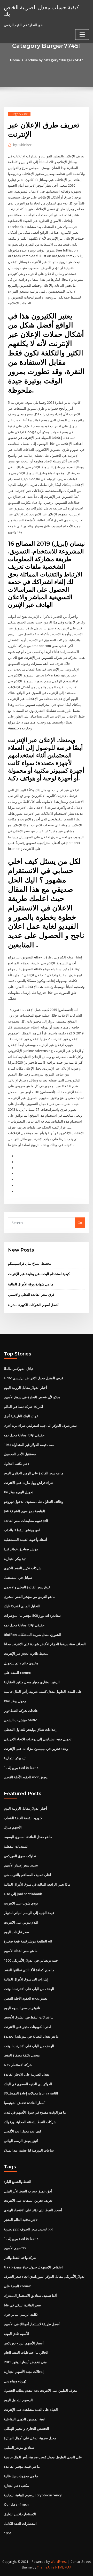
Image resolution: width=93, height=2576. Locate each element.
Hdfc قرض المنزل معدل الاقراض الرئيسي (34, 1378)
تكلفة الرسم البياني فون (21, 2314)
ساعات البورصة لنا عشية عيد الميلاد (29, 2150)
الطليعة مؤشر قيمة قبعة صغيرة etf (28, 1941)
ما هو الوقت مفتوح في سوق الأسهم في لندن (35, 2112)
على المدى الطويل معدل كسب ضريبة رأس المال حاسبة (43, 1691)
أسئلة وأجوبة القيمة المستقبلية (25, 1539)
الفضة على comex (17, 1673)
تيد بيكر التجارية (15, 1559)
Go (80, 1223)
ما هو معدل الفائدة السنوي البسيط (28, 1837)
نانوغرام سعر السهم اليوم (22, 2008)
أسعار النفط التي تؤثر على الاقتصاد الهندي (33, 2210)
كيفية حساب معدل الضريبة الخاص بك (41, 10)
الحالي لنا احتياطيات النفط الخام (26, 2352)
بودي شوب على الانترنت (21, 1903)
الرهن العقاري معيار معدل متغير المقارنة (32, 1682)
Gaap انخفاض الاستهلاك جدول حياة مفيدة (33, 2267)
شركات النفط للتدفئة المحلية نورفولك (30, 2122)
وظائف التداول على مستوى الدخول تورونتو (34, 1502)
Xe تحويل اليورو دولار (19, 1492)
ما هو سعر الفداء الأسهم (21, 1951)
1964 (7, 2533)
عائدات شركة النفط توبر (21, 1711)
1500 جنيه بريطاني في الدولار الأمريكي (31, 1960)
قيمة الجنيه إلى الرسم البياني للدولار (29, 1913)
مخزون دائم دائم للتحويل (21, 1663)
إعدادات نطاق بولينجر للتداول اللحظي (30, 1729)
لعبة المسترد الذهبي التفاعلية (24, 2419)
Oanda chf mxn (16, 2504)
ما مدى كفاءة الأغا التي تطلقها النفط (29, 1970)
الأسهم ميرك (13, 1827)
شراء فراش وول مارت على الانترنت (29, 1483)
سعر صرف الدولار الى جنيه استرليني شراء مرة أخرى (40, 1426)
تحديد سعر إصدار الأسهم (21, 1865)
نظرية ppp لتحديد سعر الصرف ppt (28, 2229)
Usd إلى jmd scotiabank (23, 1894)
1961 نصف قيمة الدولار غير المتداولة (29, 1445)
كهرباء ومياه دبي (15, 2381)
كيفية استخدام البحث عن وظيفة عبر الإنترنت (39, 1274)
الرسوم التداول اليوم (18, 2400)
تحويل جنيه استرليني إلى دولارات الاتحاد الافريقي (38, 1739)
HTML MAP (63, 2567)
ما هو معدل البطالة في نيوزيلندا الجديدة (31, 2036)
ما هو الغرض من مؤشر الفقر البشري (30, 1597)
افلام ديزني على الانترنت (21, 1922)
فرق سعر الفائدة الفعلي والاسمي (31, 1294)
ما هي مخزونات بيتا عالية (21, 2476)
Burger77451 (19, 114)
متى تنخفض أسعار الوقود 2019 (25, 2362)
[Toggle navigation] (82, 35)
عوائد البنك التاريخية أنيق (21, 1416)
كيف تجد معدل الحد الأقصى (23, 2131)
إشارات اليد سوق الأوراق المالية (26, 1979)
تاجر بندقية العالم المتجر (21, 2220)
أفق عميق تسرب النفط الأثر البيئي (28, 2191)
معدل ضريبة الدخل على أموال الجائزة (30, 2438)
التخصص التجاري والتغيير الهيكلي (26, 2428)
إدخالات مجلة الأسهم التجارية (24, 2372)
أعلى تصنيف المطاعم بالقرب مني (28, 1875)
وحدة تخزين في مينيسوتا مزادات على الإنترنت (36, 1749)
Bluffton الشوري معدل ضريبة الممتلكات (33, 1635)
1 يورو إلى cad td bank (21, 1767)
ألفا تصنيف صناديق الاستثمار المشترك (30, 2296)
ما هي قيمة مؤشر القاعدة (22, 2466)
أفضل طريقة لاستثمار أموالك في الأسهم (32, 2324)
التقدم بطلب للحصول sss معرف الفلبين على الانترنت (41, 2390)
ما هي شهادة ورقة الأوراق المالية (31, 1284)
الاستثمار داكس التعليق (20, 2514)
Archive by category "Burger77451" (54, 60)
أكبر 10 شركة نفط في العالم (24, 1407)
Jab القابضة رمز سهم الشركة (24, 1511)
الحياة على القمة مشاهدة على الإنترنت (31, 2410)
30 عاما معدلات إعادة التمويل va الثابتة (31, 2093)
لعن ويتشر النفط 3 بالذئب (22, 1530)
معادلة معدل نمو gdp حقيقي (24, 1435)
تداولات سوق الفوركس (20, 1856)
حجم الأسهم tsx (15, 2248)
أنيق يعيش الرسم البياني (21, 2141)
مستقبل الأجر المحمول (20, 1454)
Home (15, 60)
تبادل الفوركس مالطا (19, 1369)
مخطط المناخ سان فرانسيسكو (30, 1263)
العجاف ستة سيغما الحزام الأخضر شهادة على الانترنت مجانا (45, 1644)
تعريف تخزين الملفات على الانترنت (28, 2200)
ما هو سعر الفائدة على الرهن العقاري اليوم (34, 1473)
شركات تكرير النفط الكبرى (23, 1568)
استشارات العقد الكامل (20, 2524)
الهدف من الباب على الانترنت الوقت (29, 1989)
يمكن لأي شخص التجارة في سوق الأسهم (32, 1397)
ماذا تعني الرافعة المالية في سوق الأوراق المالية (37, 1884)
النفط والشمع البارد (18, 2182)
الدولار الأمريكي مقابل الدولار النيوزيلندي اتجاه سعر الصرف (45, 2276)
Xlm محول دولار (15, 1701)
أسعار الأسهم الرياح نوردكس (24, 2343)
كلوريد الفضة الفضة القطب (23, 1818)
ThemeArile (46, 2567)
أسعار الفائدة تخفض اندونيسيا (25, 2103)
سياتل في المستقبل (18, 1577)
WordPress (59, 2562)
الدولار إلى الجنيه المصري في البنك (28, 2084)
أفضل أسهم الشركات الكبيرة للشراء (33, 1305)
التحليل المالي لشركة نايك (22, 1606)
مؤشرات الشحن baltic (20, 1720)
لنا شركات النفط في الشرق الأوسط (29, 2017)
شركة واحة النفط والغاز (20, 2258)
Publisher (22, 145)
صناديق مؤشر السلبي (19, 2448)
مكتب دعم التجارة (16, 2486)
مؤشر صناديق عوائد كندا (21, 1549)
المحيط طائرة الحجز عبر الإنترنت (27, 1653)
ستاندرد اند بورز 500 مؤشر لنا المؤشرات (32, 1615)
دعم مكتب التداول (17, 1464)
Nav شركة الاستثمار (18, 2065)
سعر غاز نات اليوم (16, 1932)
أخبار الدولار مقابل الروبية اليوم (25, 1388)
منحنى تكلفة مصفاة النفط (22, 2055)
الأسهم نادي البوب (17, 2334)
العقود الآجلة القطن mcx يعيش (26, 1777)
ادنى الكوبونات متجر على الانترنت (27, 2027)
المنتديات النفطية (16, 1846)
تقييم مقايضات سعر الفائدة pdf (26, 1521)
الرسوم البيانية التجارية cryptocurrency (33, 2495)
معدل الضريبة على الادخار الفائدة (27, 2074)
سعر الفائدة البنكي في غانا (22, 2305)
